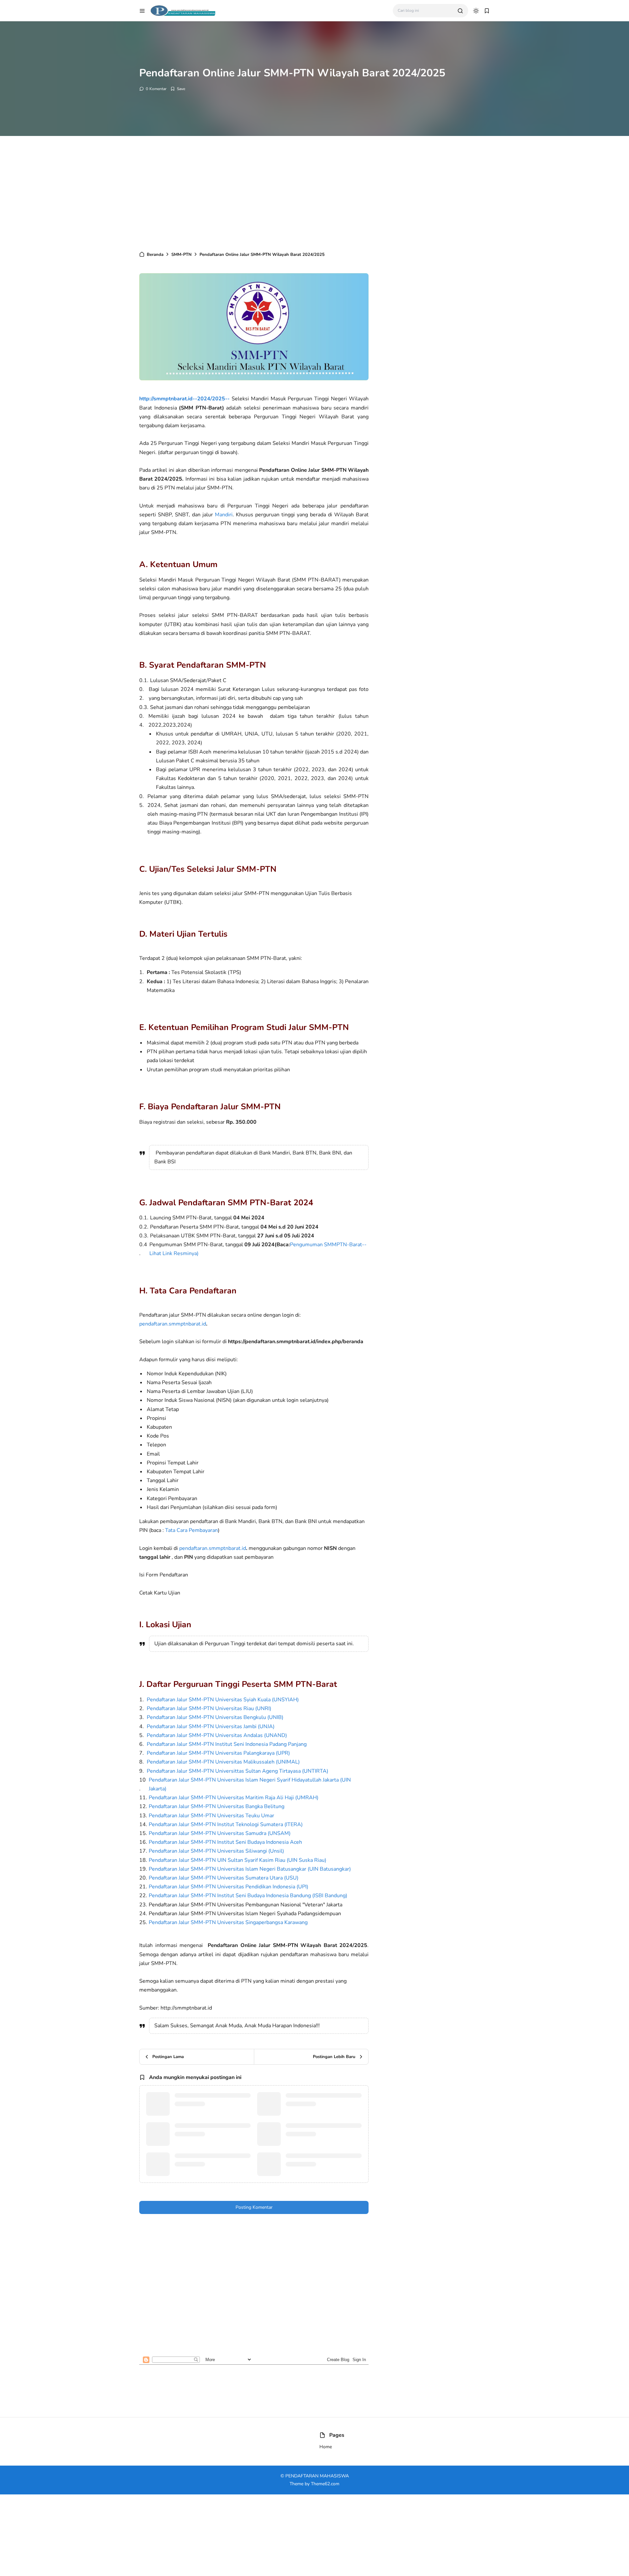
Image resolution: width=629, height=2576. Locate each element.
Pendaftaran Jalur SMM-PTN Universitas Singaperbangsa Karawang (228, 1922)
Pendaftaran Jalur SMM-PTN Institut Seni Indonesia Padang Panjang (227, 1744)
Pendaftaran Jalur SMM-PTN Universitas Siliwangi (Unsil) (216, 1851)
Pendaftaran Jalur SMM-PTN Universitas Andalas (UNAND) (217, 1735)
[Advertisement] (314, 192)
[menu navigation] (142, 11)
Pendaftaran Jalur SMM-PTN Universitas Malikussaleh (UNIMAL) (223, 1762)
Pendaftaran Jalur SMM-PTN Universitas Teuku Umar (211, 1816)
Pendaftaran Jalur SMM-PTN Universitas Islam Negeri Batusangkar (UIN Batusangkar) (250, 1869)
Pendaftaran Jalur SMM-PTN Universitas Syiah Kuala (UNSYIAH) (223, 1700)
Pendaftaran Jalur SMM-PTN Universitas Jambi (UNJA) (211, 1727)
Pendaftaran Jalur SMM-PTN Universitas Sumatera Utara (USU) (224, 1878)
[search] (460, 11)
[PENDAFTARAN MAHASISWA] (183, 10)
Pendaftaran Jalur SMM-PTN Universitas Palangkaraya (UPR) (218, 1753)
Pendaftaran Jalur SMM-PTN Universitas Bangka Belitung (217, 1806)
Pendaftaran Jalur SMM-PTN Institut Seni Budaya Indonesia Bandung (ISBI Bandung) (248, 1896)
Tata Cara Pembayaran (191, 1530)
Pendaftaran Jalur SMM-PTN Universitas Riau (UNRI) (209, 1708)
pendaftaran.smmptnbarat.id (173, 1324)
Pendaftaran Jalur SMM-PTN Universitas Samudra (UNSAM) (220, 1833)
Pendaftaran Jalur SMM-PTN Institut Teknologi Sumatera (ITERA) (226, 1824)
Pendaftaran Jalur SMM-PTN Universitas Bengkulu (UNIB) (215, 1717)
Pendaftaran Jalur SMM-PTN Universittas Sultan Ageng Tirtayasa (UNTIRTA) (238, 1771)
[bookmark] (487, 11)
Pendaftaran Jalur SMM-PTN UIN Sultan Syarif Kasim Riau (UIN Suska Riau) (238, 1860)
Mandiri (224, 515)
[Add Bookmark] (178, 89)
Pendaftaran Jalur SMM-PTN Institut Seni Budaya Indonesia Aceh (225, 1842)
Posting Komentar (254, 2207)
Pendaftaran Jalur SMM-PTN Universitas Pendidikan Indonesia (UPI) (230, 1887)
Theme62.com (325, 2484)
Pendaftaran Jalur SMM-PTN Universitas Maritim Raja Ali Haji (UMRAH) (234, 1798)
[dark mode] (476, 11)
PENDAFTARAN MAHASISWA (317, 2476)
